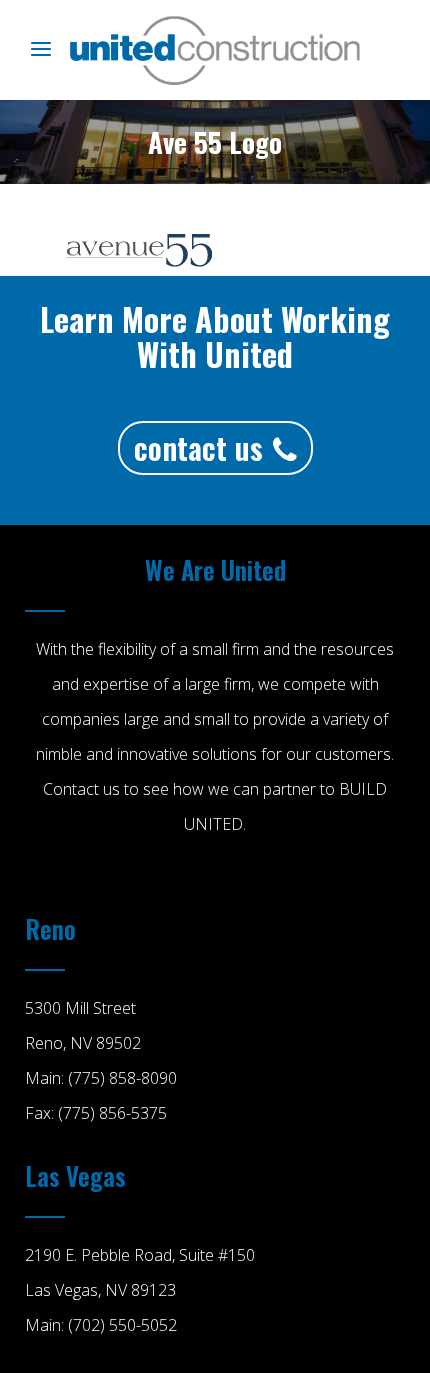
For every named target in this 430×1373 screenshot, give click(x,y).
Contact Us (198, 447)
